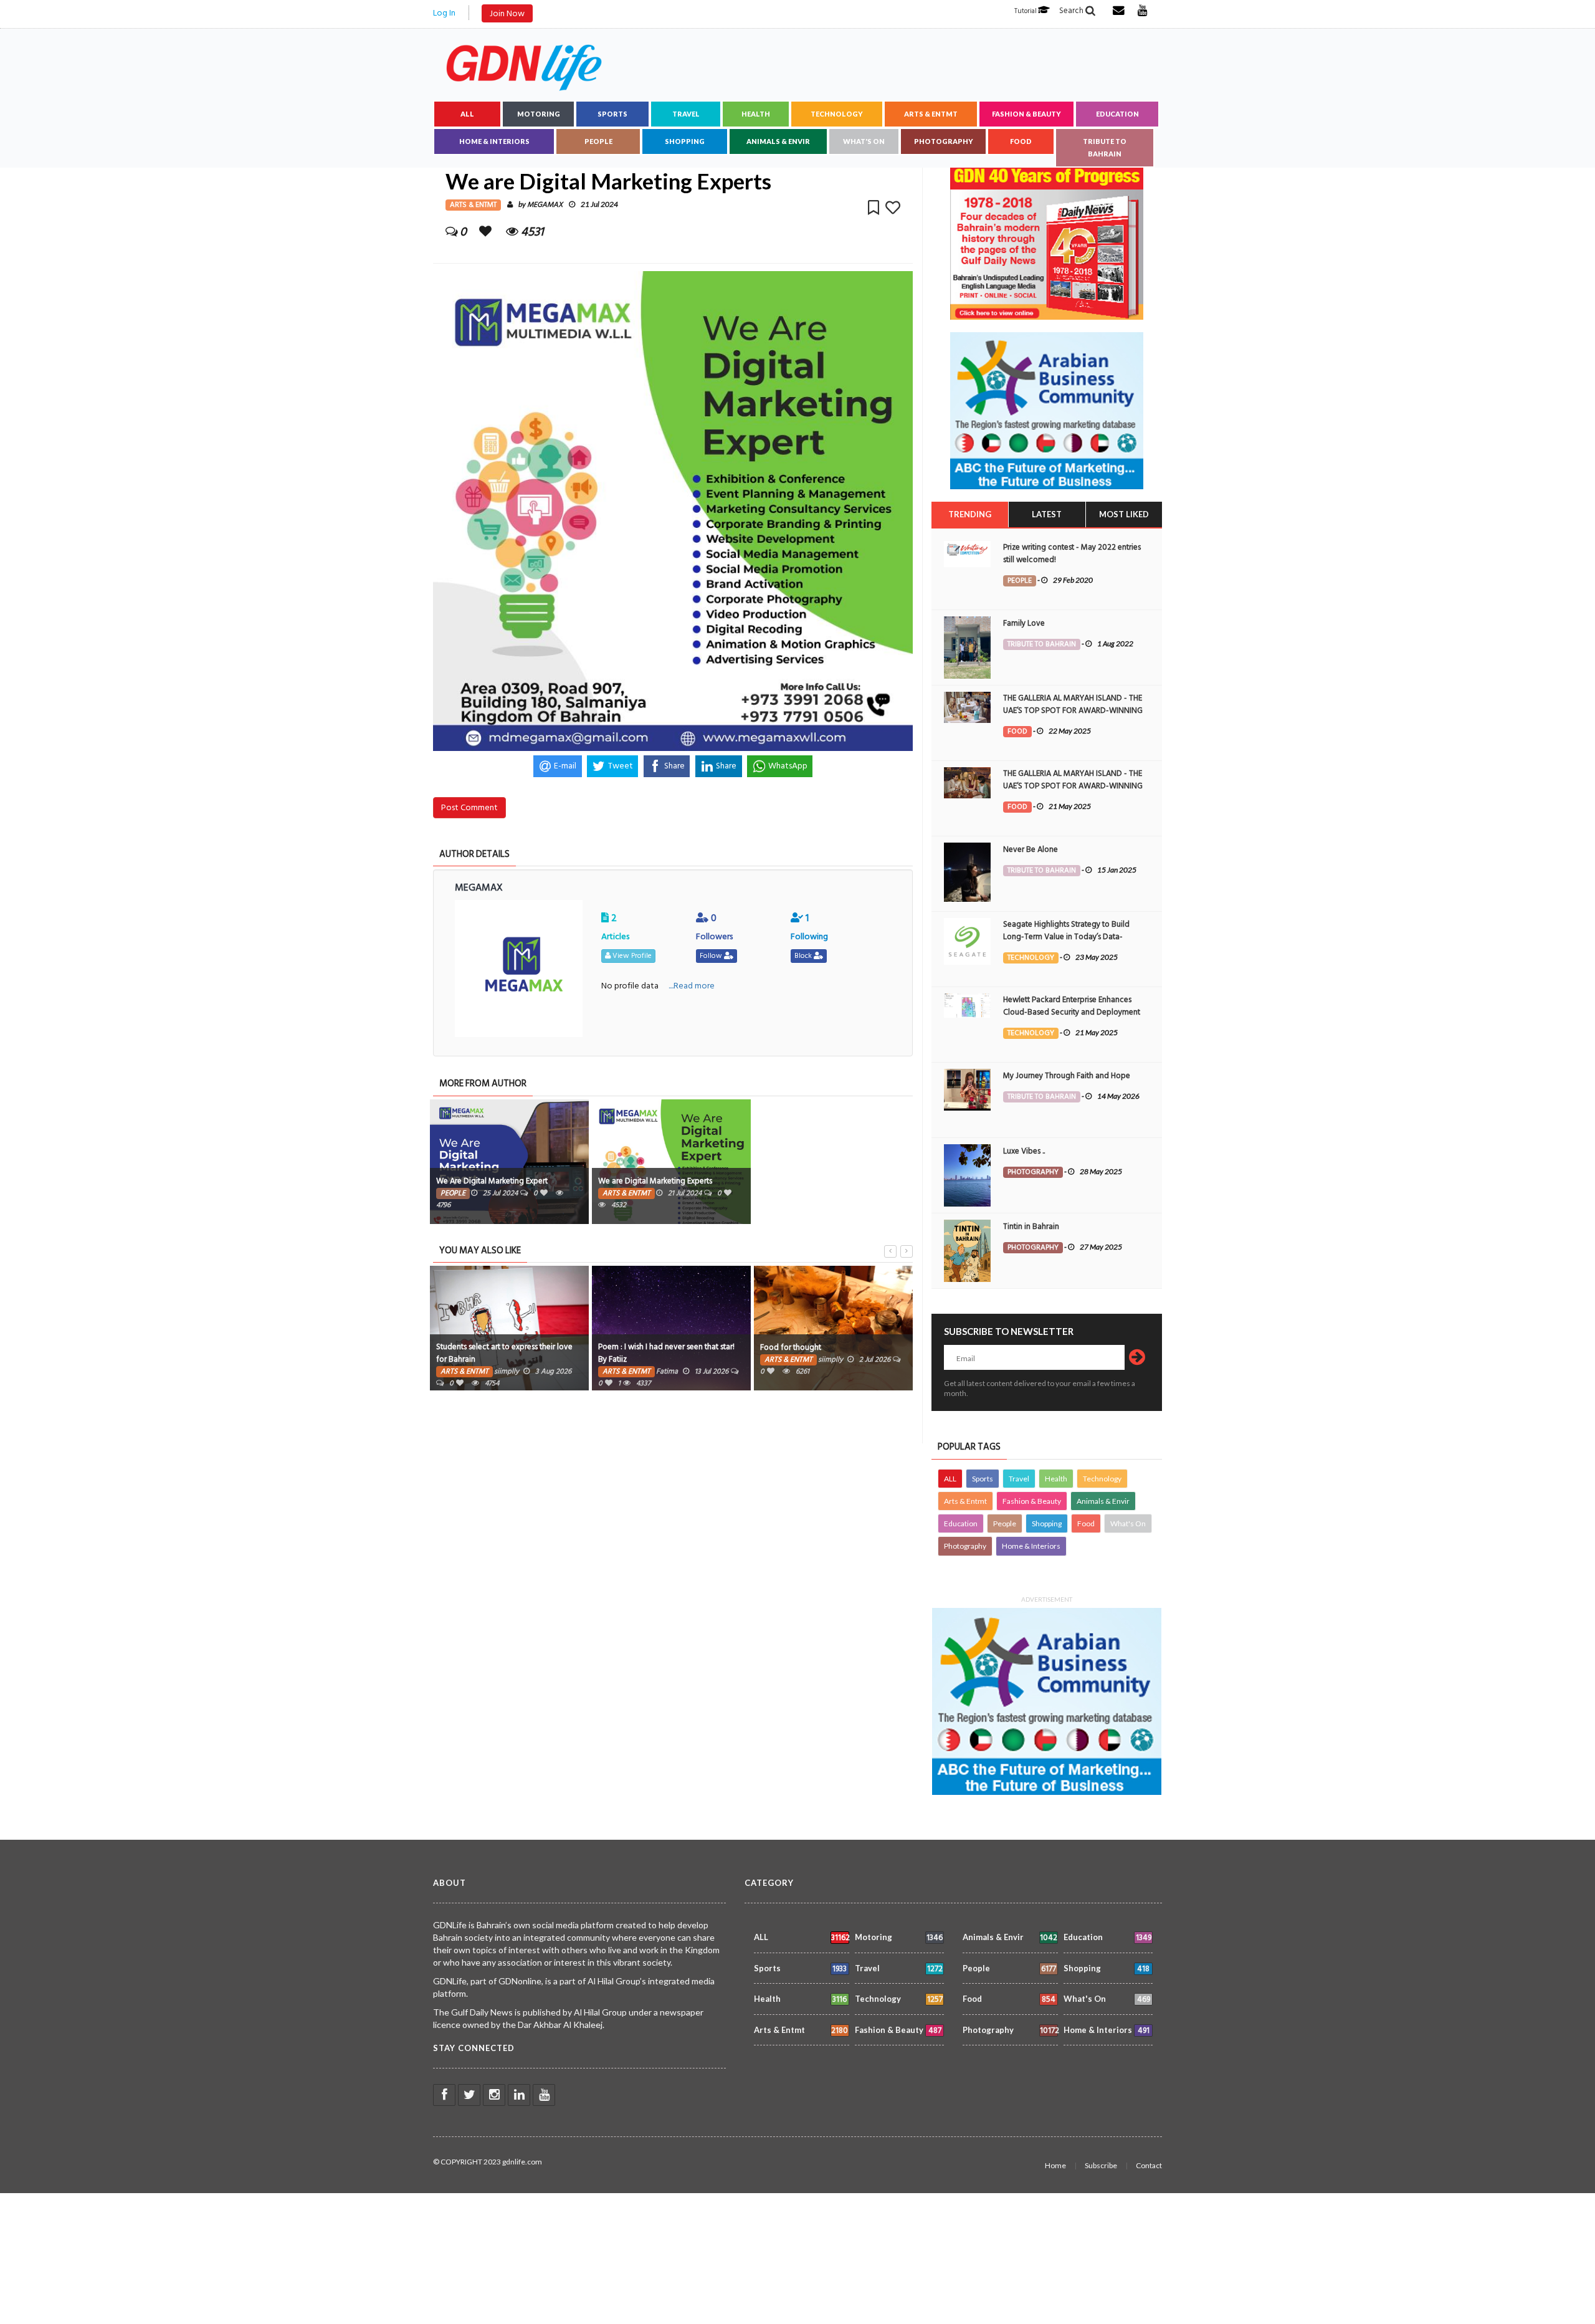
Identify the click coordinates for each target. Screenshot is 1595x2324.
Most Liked (1124, 514)
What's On (864, 141)
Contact (1149, 2165)
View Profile (631, 956)
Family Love (1024, 623)
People (598, 141)
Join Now (507, 13)
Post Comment (469, 807)
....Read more (692, 986)
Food (1021, 141)
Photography (944, 141)
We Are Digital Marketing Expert (492, 1181)
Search (1072, 11)
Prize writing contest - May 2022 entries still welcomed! (1072, 553)
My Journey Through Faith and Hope (1067, 1076)
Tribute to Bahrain (1105, 147)
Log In (444, 13)
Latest (1047, 514)
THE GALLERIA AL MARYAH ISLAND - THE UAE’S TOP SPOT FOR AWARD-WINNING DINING (1073, 710)
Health (756, 114)
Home (1055, 2165)
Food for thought (791, 1347)
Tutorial (1026, 11)
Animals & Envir (778, 141)
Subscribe (1101, 2165)
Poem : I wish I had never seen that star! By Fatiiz (666, 1353)
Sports (612, 114)
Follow (712, 956)
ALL (467, 114)
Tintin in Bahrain (1031, 1227)
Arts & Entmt (931, 114)
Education (1117, 114)
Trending (970, 514)
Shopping (685, 141)
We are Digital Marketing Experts (655, 1181)
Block (804, 956)
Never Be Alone (1031, 849)
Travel (686, 114)
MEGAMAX (545, 205)
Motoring (539, 114)
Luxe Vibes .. (1024, 1151)
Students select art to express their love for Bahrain (504, 1353)
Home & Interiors (494, 141)
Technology (837, 114)
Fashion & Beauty (1026, 114)
